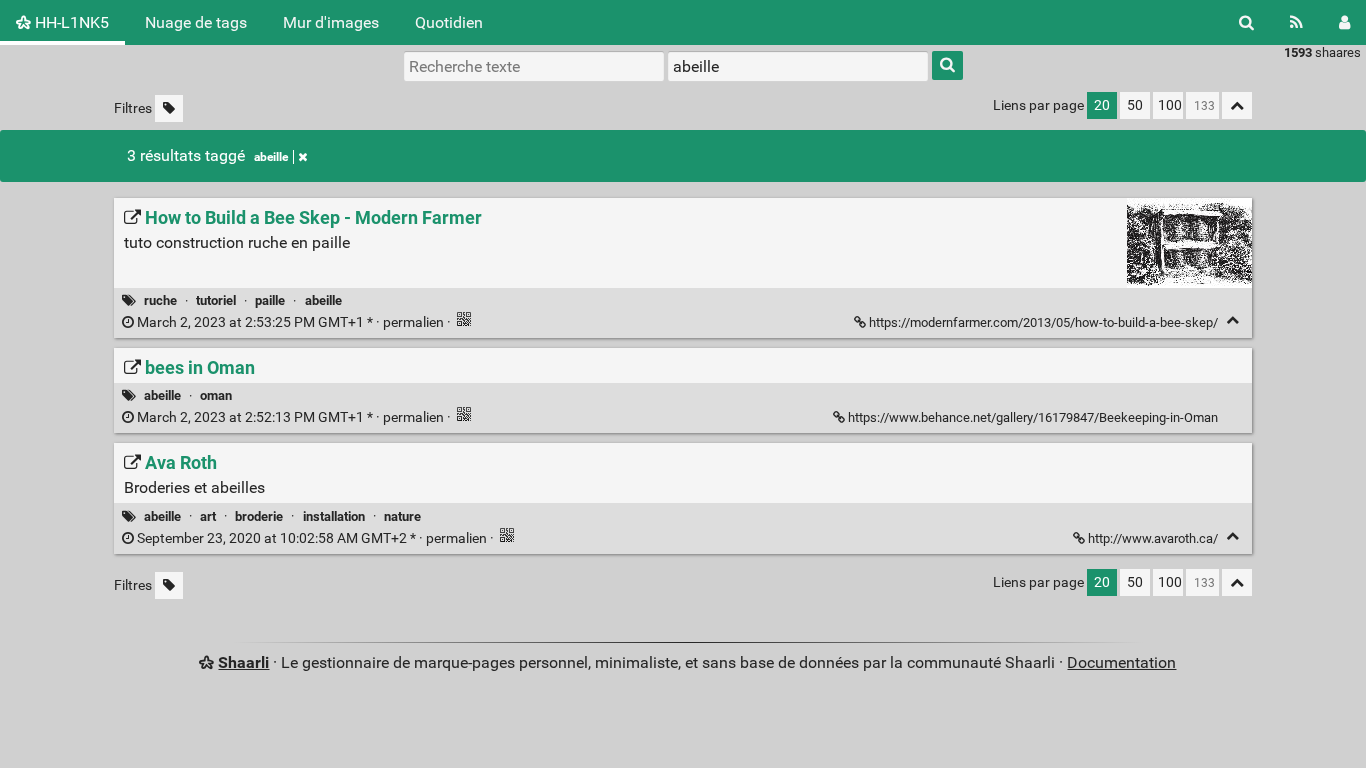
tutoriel (216, 300)
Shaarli (243, 662)
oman (216, 395)
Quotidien (449, 22)
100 (1170, 105)
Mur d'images (331, 22)
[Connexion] (1344, 22)
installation (334, 516)
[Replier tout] (1237, 105)
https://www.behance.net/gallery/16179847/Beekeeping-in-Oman (1033, 417)
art (208, 516)
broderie (259, 516)
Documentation (1121, 662)
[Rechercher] (1246, 22)
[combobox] (798, 66)
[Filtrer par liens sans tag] (169, 108)
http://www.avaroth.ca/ (1153, 538)
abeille (271, 157)
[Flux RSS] (1296, 22)
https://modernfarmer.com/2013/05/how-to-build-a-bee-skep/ (1043, 322)
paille (270, 300)
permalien (290, 322)
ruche (160, 300)
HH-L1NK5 (70, 22)
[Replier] (1232, 320)
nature (402, 516)
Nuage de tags (196, 22)
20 (1102, 105)
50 (1135, 105)
